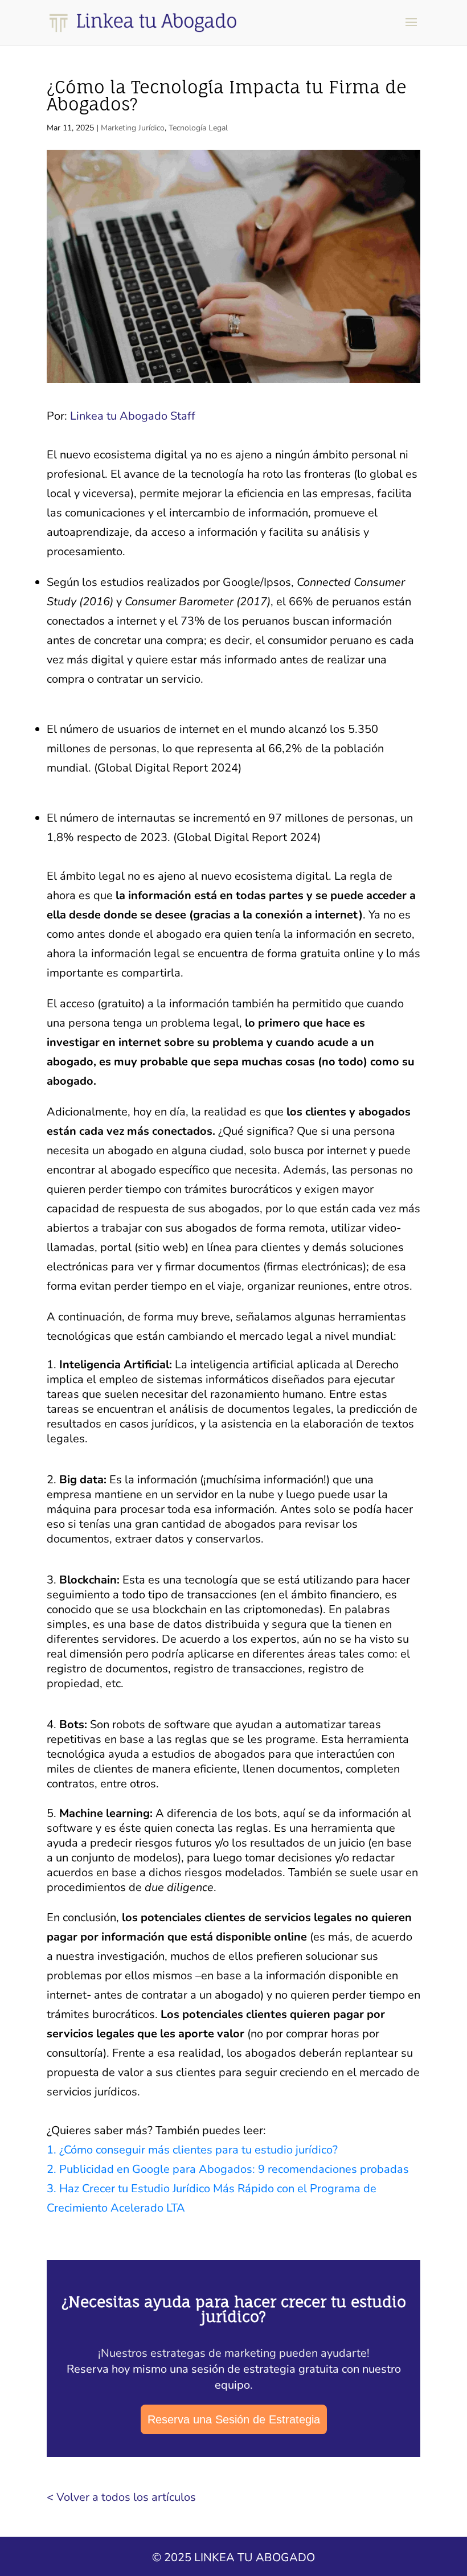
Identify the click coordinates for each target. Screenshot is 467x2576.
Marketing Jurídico (133, 128)
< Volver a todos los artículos (121, 2497)
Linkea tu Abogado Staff (133, 416)
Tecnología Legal (198, 128)
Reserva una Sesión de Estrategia (234, 2419)
